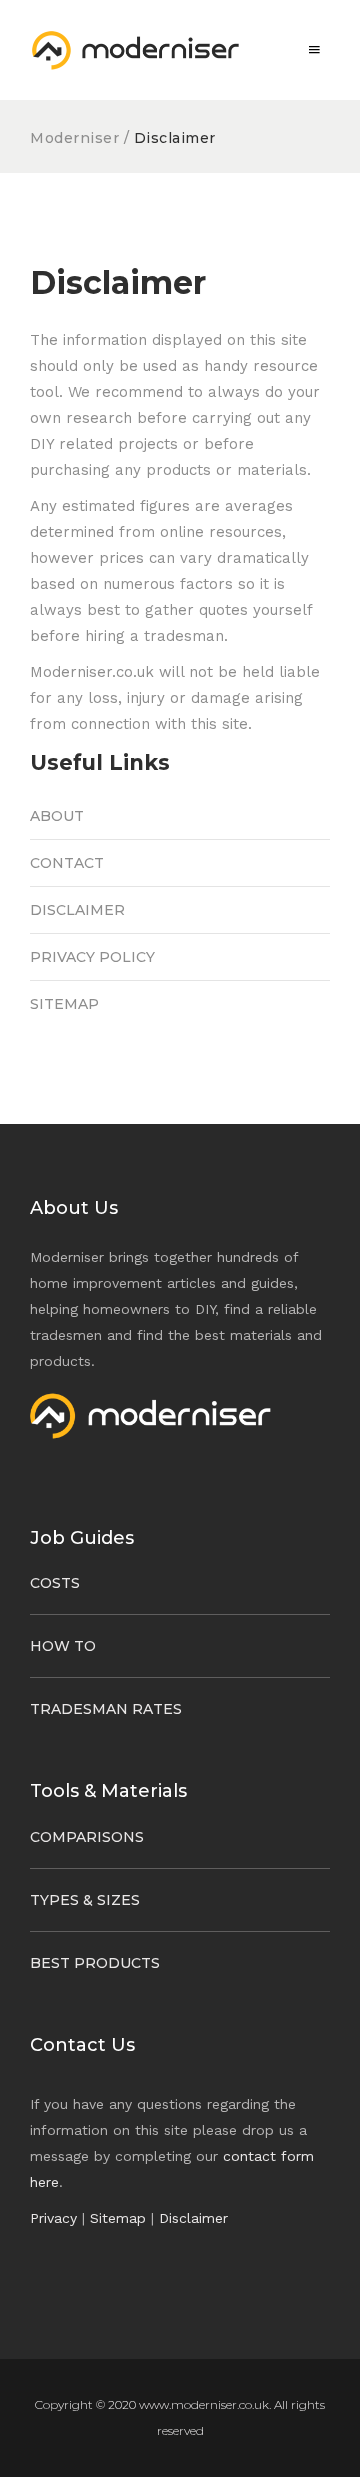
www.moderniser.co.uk (204, 2404)
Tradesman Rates (106, 1709)
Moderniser (77, 138)
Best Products (95, 1963)
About (57, 816)
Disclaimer (77, 910)
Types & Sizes (85, 1900)
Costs (55, 1583)
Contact (67, 863)
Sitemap (64, 1004)
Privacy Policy (92, 957)
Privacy (53, 2218)
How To (63, 1646)
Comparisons (87, 1837)
